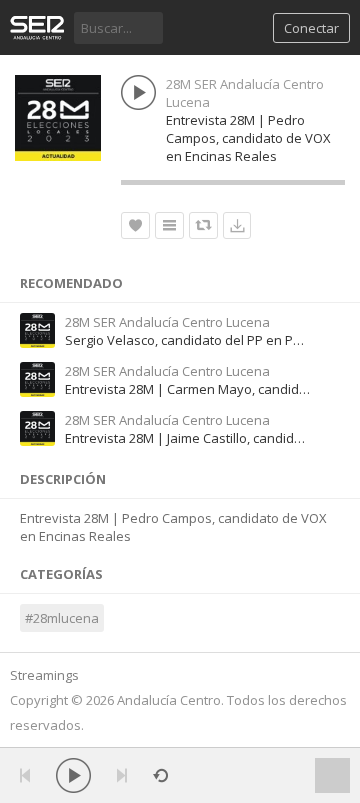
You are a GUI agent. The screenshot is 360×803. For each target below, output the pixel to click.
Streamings (44, 675)
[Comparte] (203, 225)
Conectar (311, 28)
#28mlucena (62, 618)
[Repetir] (160, 775)
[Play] (73, 775)
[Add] (169, 225)
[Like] (135, 225)
